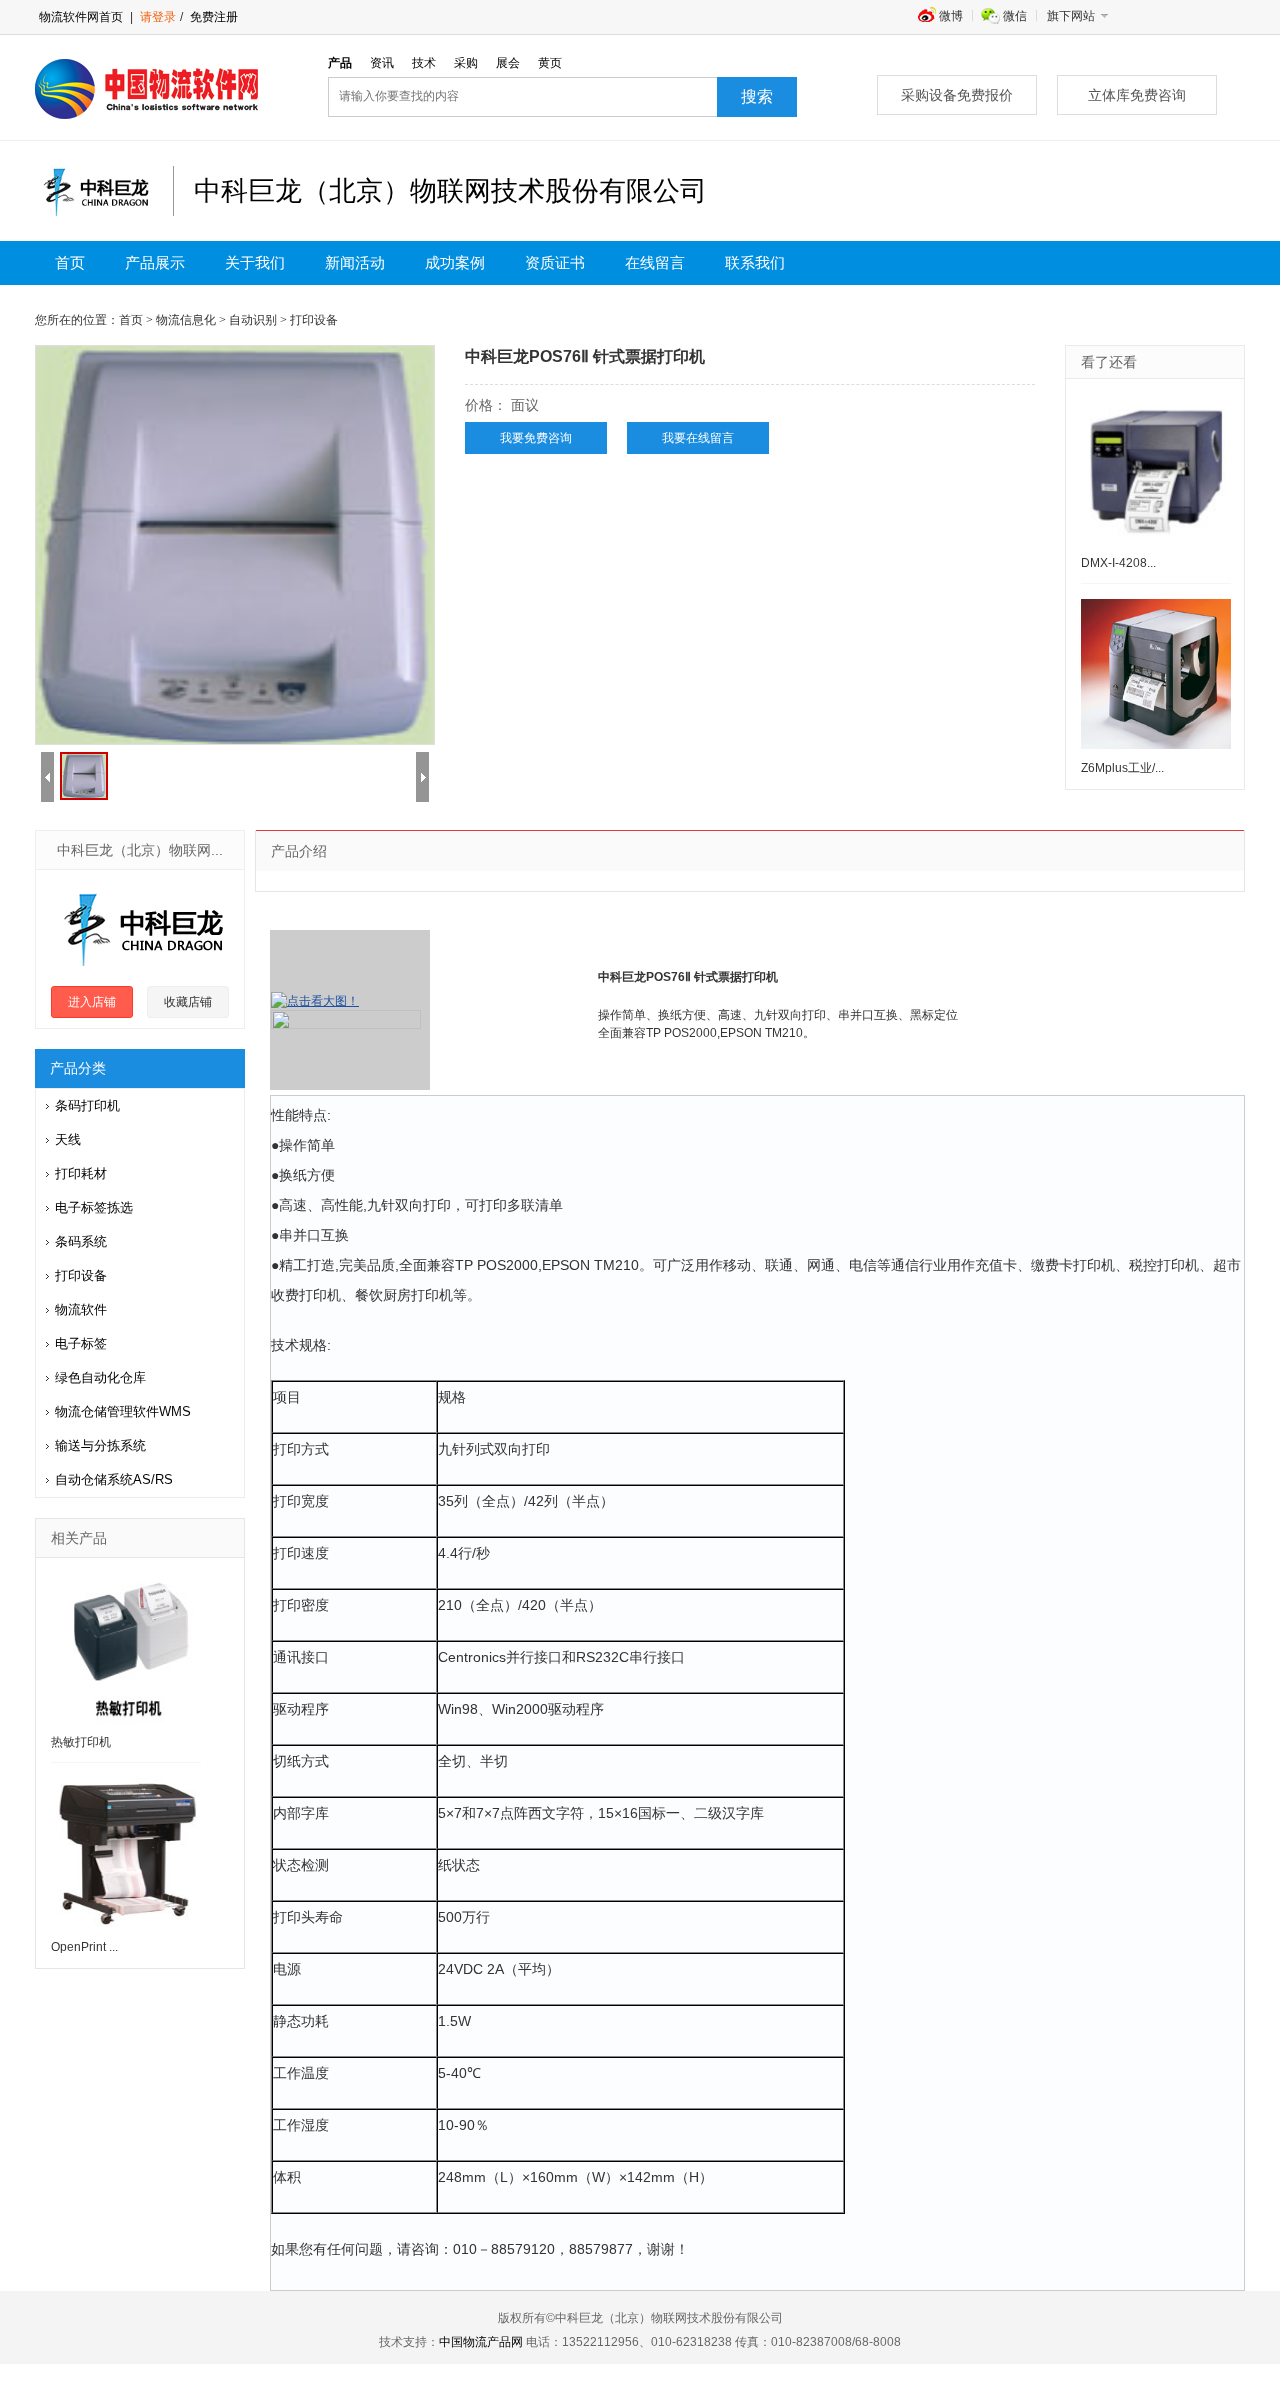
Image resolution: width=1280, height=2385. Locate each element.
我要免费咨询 (536, 438)
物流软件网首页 (81, 17)
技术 (424, 63)
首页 (70, 263)
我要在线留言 (698, 438)
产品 (340, 63)
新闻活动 (355, 263)
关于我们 (255, 263)
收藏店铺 (188, 1002)
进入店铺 (92, 1002)
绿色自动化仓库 (100, 1377)
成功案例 (455, 263)
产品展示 (155, 263)
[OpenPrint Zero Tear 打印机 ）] (126, 1853)
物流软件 (81, 1309)
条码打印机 (87, 1105)
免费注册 (212, 17)
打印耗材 (81, 1173)
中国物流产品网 (481, 2342)
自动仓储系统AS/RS (114, 1479)
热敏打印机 (81, 1742)
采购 (466, 63)
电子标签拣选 (94, 1207)
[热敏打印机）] (126, 1648)
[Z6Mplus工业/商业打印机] (1156, 674)
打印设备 (81, 1275)
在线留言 (655, 263)
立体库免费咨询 (1137, 95)
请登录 (158, 17)
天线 (68, 1139)
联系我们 (755, 263)
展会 (508, 63)
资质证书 (555, 263)
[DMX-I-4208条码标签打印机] (1156, 469)
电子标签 (81, 1343)
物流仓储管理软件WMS (123, 1411)
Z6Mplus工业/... (1122, 768)
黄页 (550, 63)
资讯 (382, 63)
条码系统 (81, 1241)
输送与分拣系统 (100, 1445)
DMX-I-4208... (1118, 563)
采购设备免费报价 (957, 95)
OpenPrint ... (84, 1947)
